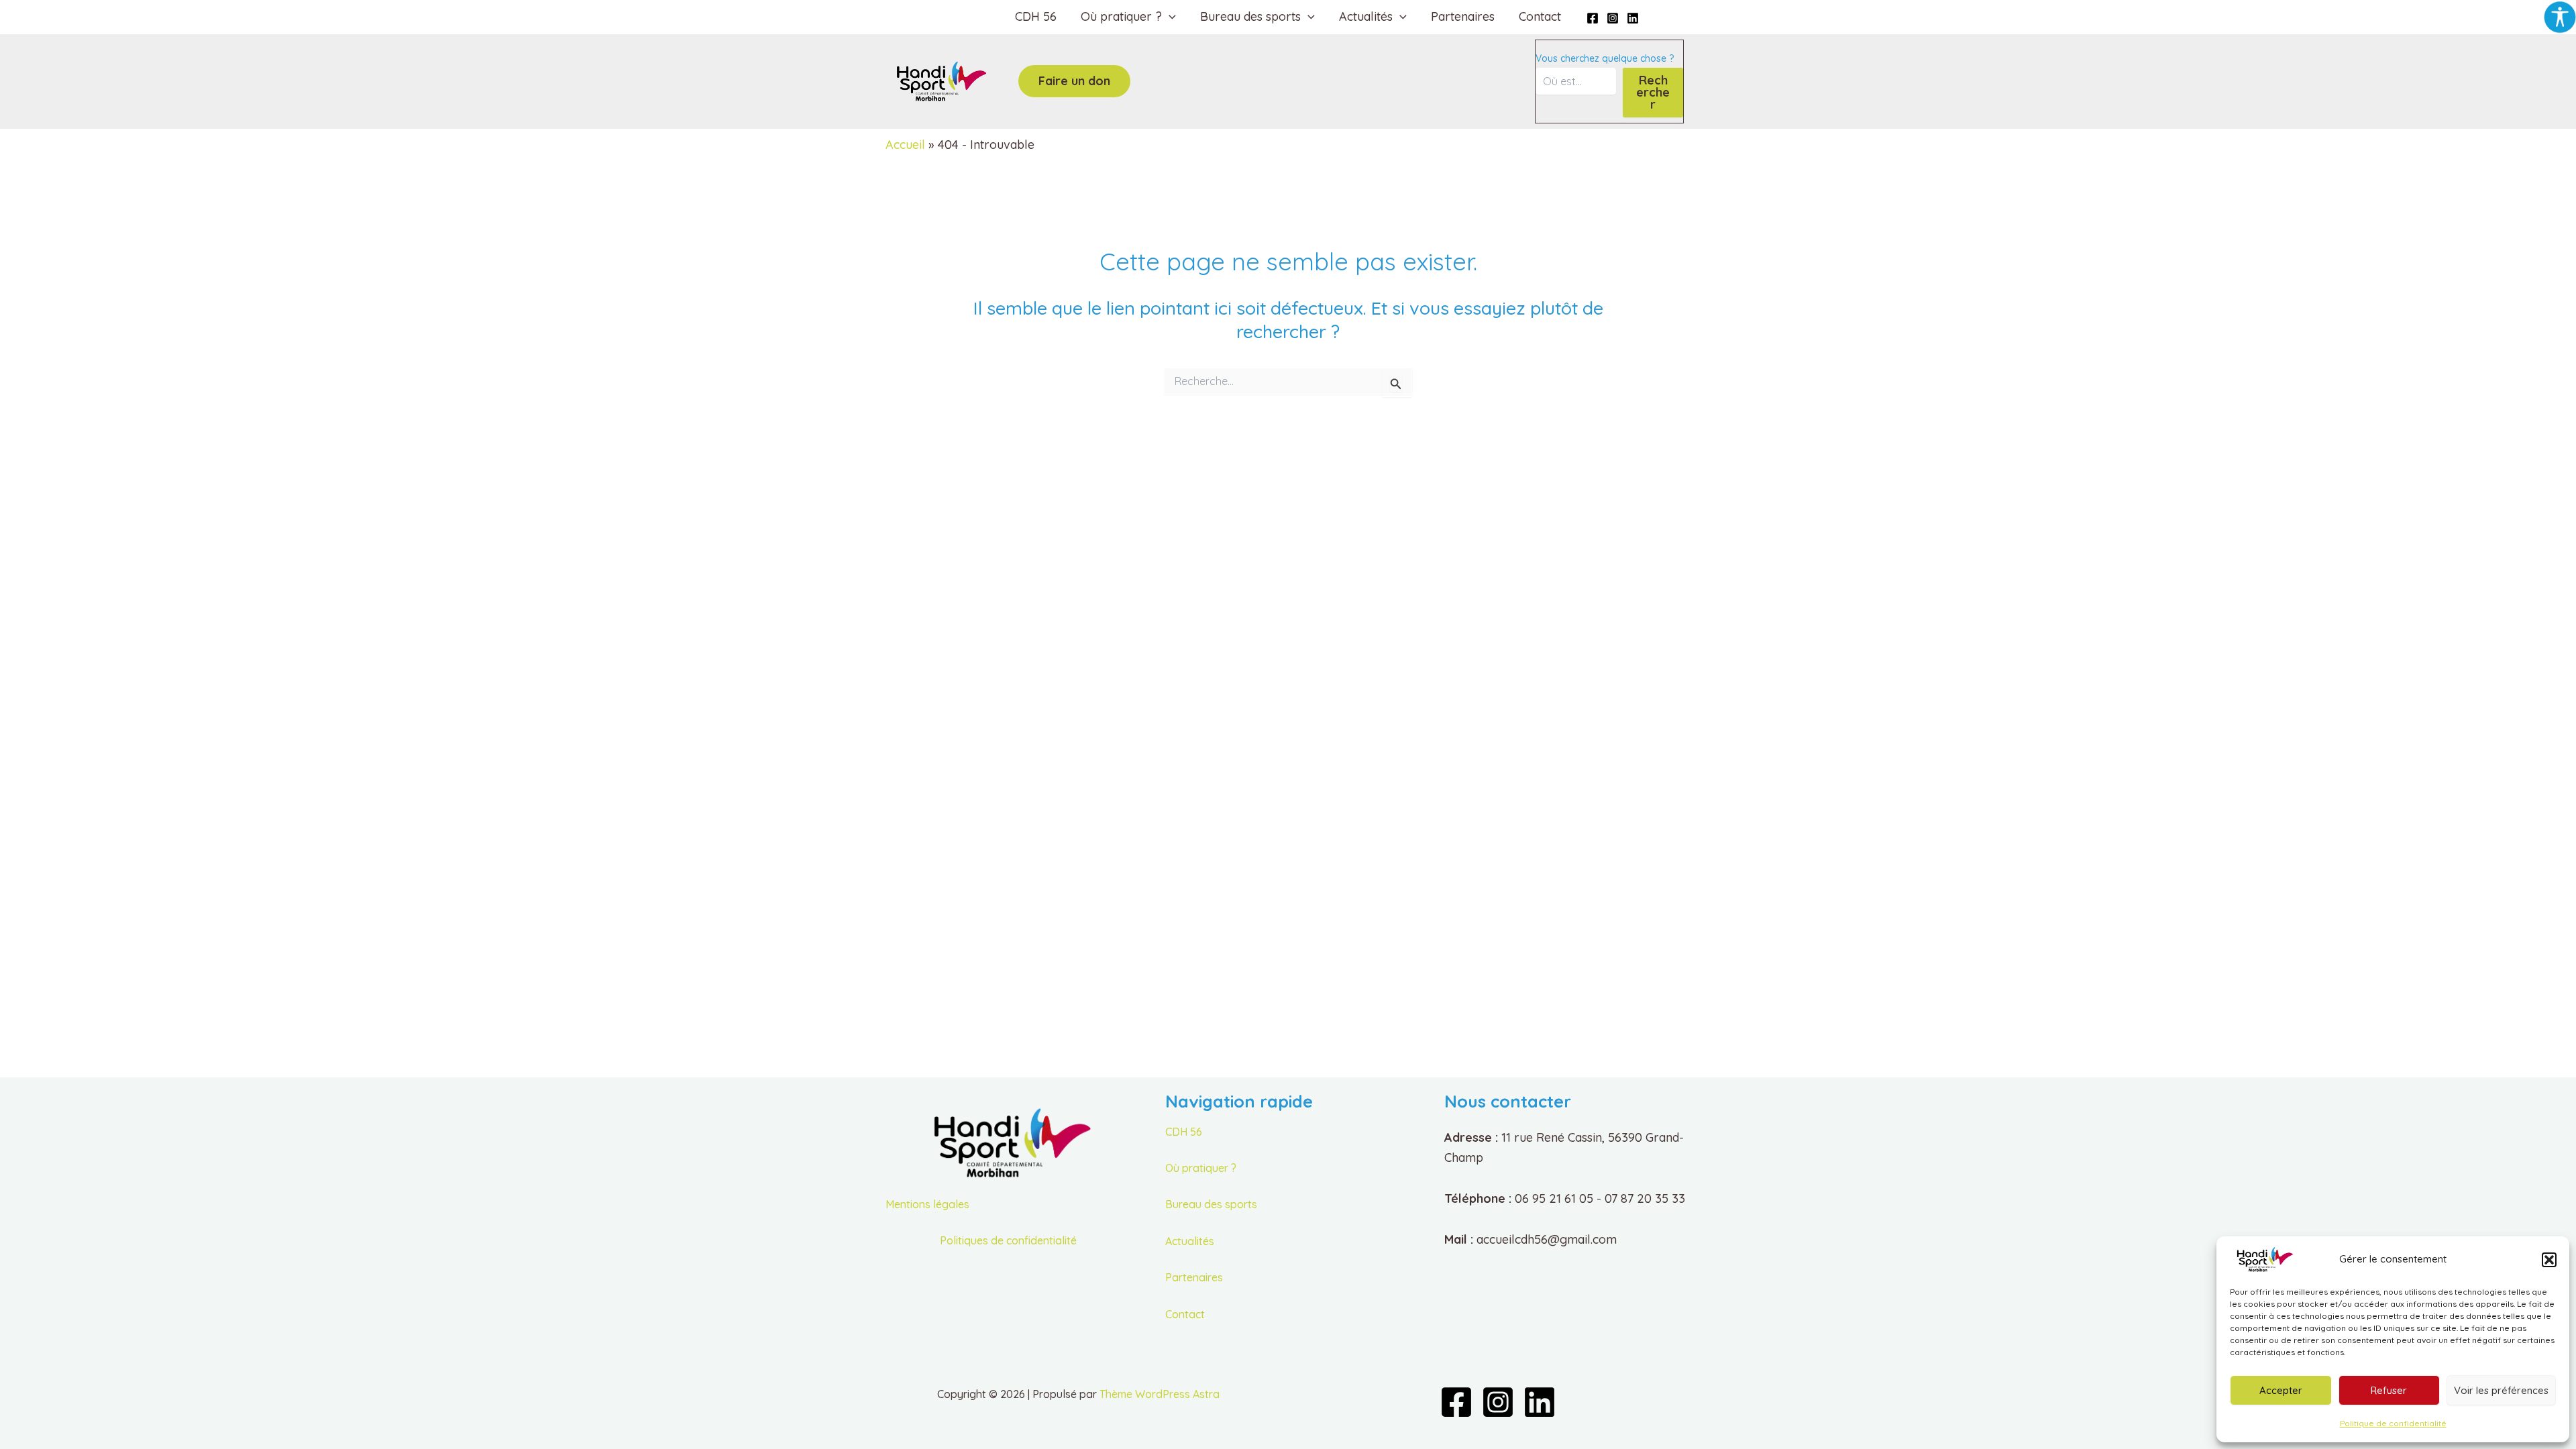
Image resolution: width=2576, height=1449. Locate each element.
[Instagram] (1613, 18)
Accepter (2281, 1390)
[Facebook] (1593, 18)
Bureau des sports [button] (1250, 16)
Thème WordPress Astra (1160, 1394)
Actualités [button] (1366, 16)
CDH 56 (1036, 16)
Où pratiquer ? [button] (1121, 16)
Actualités (1190, 1241)
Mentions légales (927, 1204)
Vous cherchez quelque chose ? (1605, 58)
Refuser (2389, 1390)
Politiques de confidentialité (1008, 1240)
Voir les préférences (2501, 1390)
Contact (1540, 16)
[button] (2549, 1260)
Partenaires (1463, 16)
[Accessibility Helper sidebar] (2560, 16)
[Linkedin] (1633, 18)
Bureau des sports (1211, 1204)
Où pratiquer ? (1201, 1168)
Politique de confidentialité (2393, 1423)
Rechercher (1653, 92)
